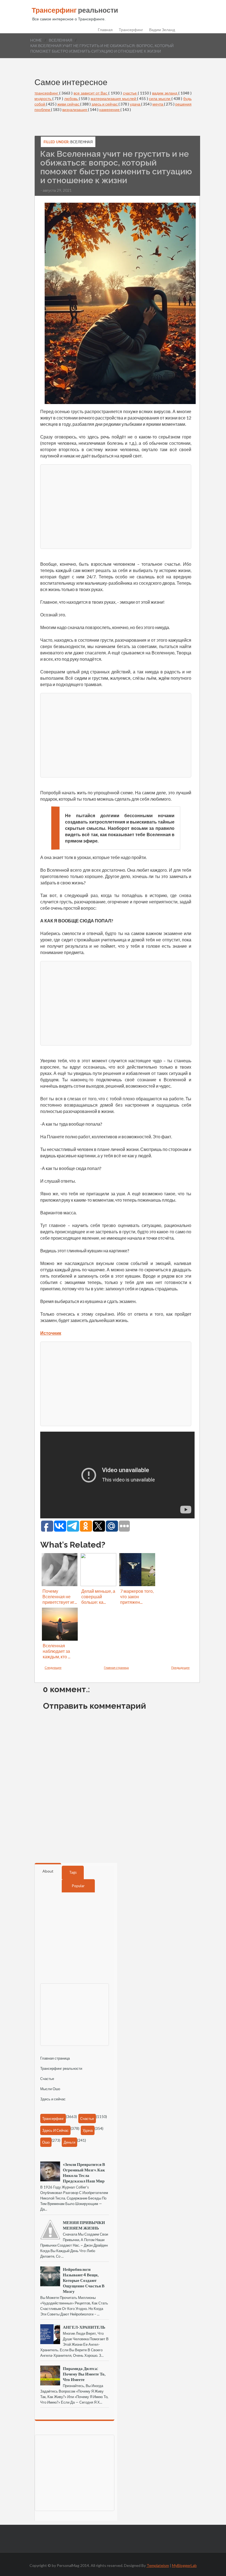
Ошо (46, 2142)
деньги (69, 2142)
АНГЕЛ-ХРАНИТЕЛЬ (84, 2327)
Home (36, 40)
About (48, 1871)
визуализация (75, 109)
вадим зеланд (165, 93)
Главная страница (116, 1668)
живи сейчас (69, 104)
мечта (158, 104)
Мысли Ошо (50, 2089)
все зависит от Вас (91, 93)
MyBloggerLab (184, 2565)
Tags (73, 1872)
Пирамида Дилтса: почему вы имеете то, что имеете (84, 2374)
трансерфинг (47, 93)
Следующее (53, 1668)
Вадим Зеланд (162, 30)
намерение (110, 109)
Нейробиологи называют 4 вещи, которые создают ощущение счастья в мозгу (84, 2280)
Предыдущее (180, 1668)
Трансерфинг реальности (61, 2068)
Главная (105, 30)
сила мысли (160, 98)
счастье (130, 93)
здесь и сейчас (105, 104)
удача (135, 104)
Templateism (158, 2565)
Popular (78, 1886)
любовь (72, 98)
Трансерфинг (131, 30)
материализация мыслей (114, 98)
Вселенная (60, 40)
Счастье (47, 2079)
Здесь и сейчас (53, 2099)
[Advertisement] (116, 506)
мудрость (43, 98)
